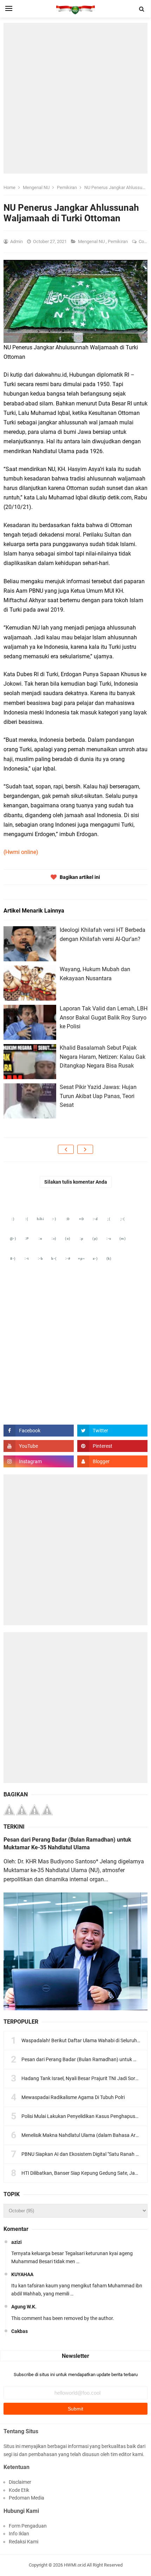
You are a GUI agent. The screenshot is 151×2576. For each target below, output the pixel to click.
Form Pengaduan (28, 2526)
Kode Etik (19, 2490)
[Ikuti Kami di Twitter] (112, 1431)
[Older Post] (85, 1149)
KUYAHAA (22, 2274)
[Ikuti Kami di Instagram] (39, 1461)
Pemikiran (118, 241)
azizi (17, 2242)
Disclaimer (20, 2482)
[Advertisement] (75, 98)
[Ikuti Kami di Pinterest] (112, 1446)
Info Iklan (19, 2534)
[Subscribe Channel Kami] (39, 1446)
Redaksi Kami (24, 2542)
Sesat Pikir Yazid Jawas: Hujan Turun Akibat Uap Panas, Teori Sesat (98, 1096)
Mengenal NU (92, 241)
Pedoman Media (27, 2498)
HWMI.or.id (75, 2565)
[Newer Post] (66, 1149)
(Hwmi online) (21, 852)
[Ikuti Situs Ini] (112, 1461)
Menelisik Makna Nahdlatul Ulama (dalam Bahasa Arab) (82, 2135)
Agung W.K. (24, 2307)
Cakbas (19, 2331)
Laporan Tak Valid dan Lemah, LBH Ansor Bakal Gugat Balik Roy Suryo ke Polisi (104, 1017)
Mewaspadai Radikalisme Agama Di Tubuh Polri (73, 2097)
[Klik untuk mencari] (142, 9)
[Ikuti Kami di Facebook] (39, 1431)
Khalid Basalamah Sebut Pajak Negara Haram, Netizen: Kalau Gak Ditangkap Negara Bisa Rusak (103, 1057)
